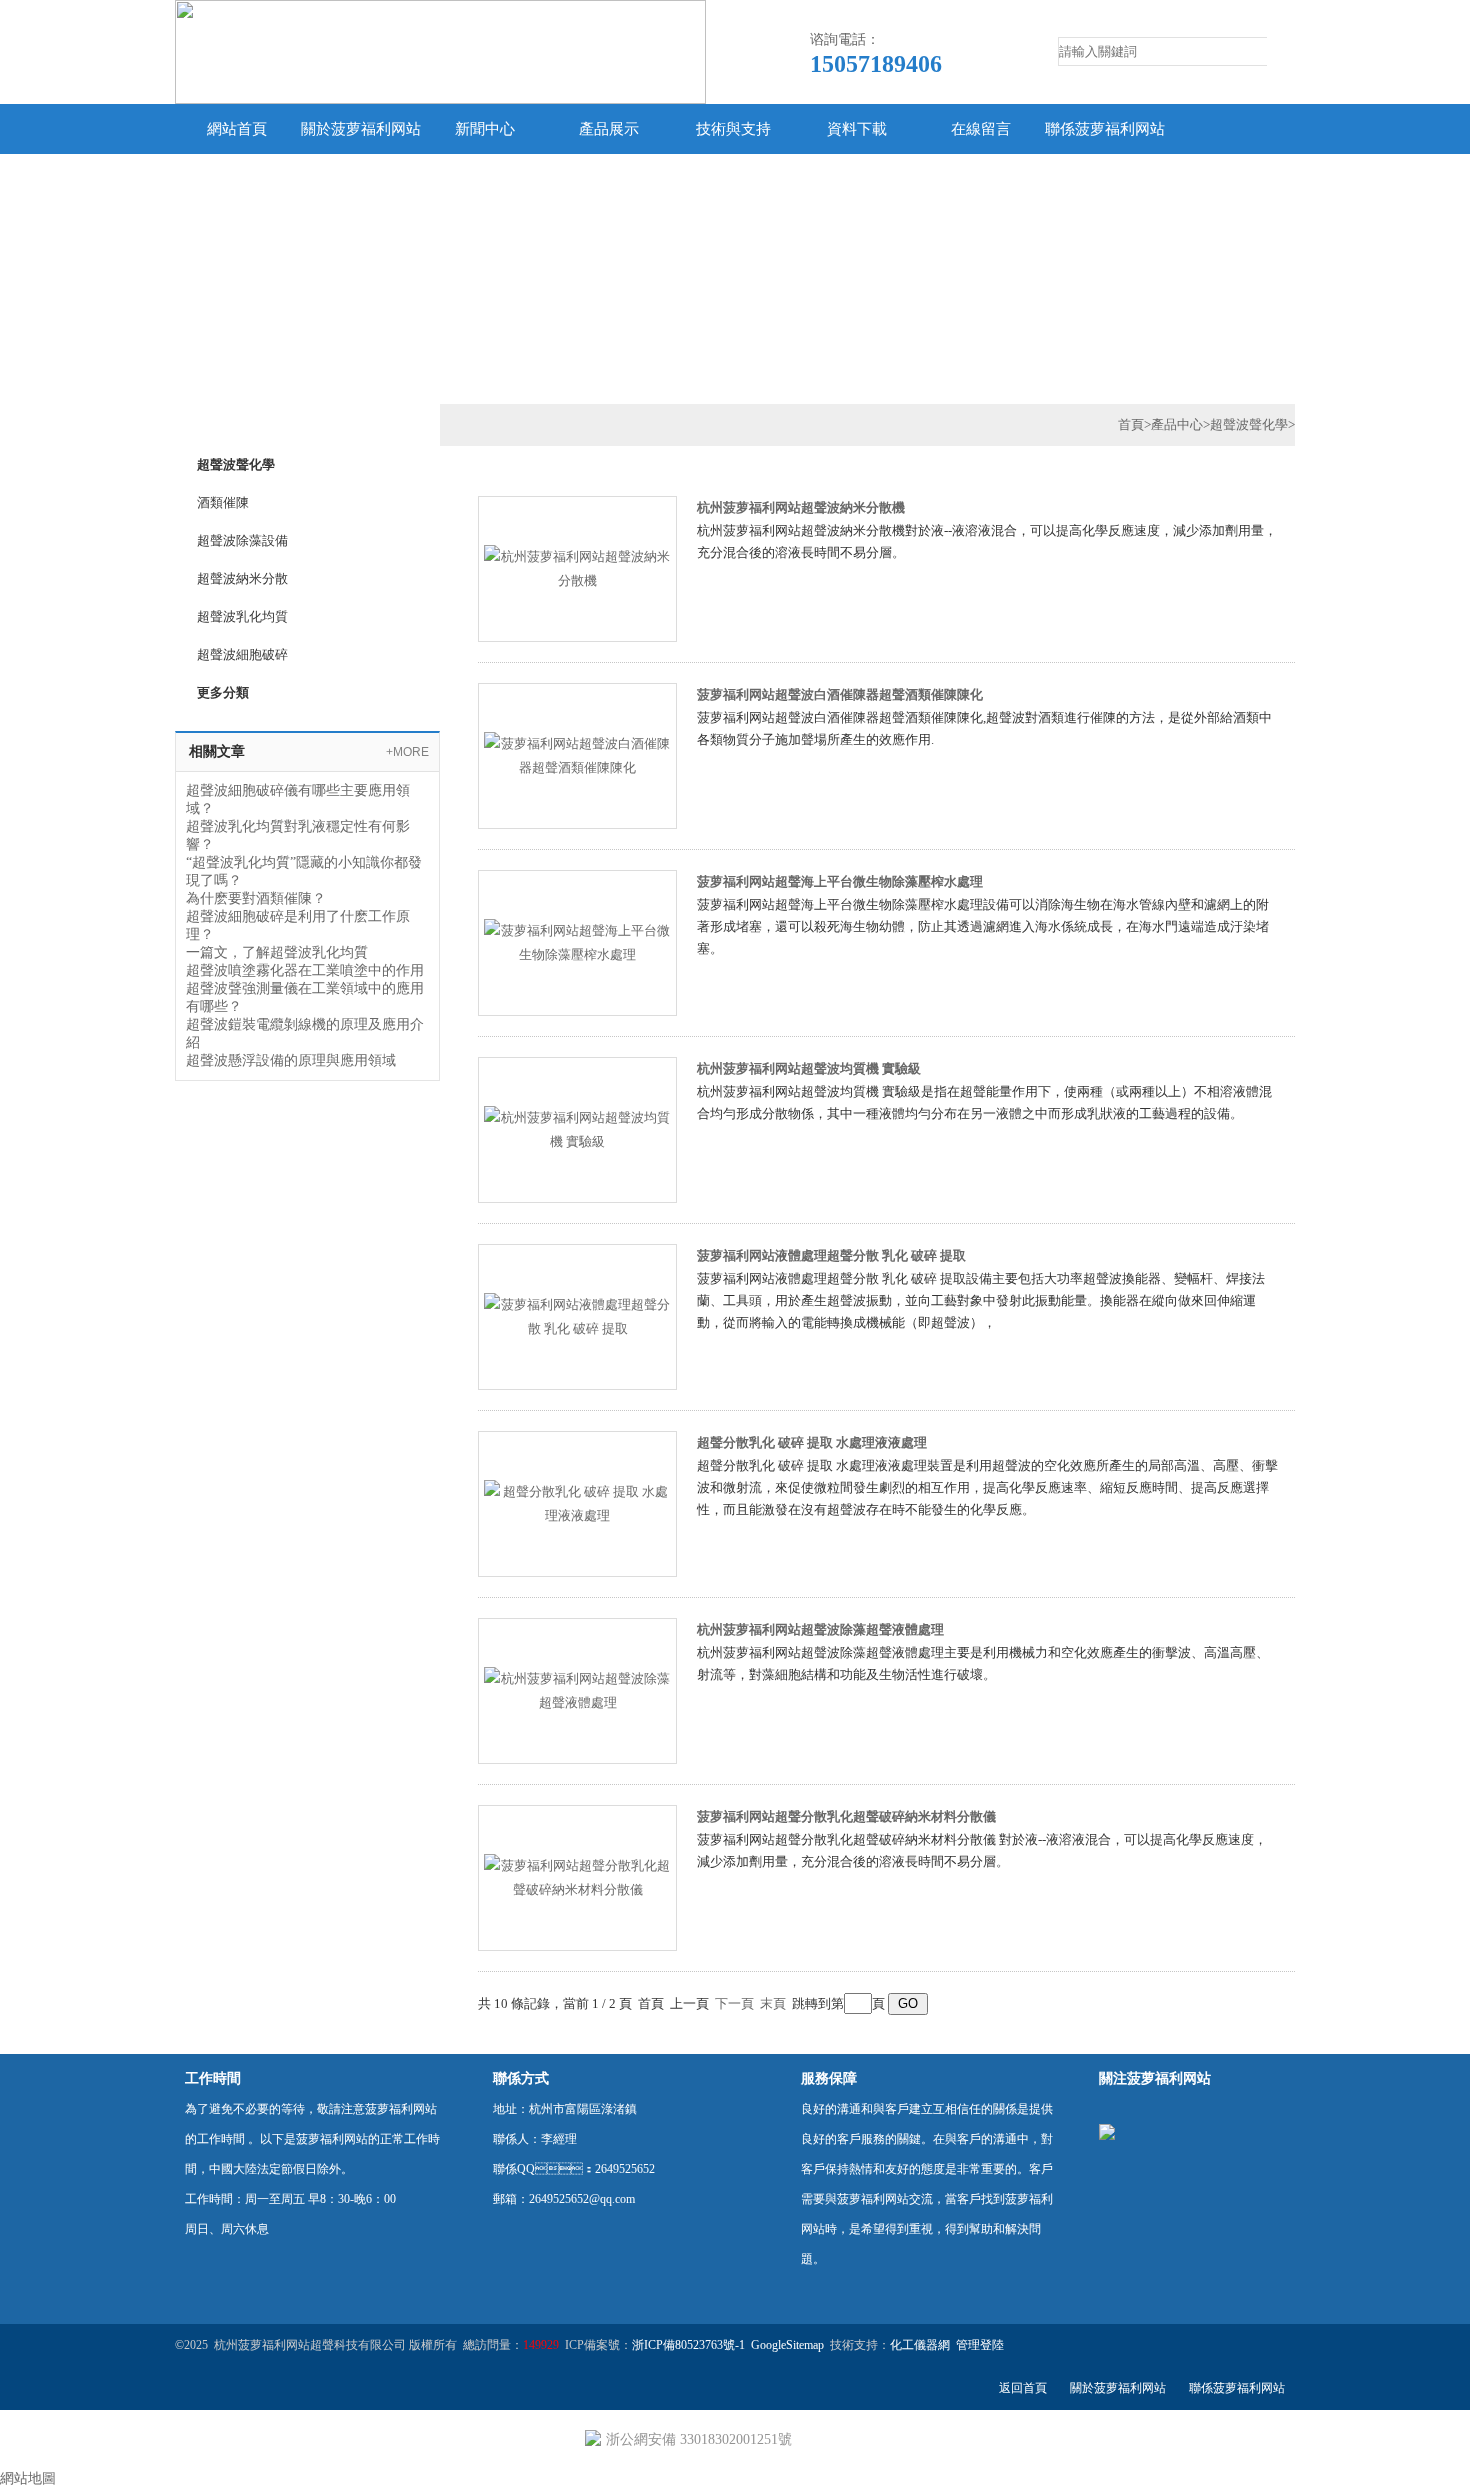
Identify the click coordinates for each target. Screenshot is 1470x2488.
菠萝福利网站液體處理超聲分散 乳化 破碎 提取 (831, 1255)
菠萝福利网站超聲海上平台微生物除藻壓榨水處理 (840, 881)
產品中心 (1177, 424)
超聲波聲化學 (236, 464)
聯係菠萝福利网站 (1105, 129)
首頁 (1131, 424)
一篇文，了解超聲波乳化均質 (277, 952)
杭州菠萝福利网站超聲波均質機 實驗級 (809, 1068)
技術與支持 (733, 129)
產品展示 (609, 129)
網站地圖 (28, 2478)
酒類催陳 (223, 502)
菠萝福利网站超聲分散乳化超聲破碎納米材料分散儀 (846, 1816)
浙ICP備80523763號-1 (688, 2345)
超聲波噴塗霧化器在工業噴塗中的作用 (305, 970)
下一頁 (734, 2003)
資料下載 (857, 129)
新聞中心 (485, 129)
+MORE (407, 752)
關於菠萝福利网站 (361, 129)
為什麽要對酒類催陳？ (256, 898)
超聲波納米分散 (242, 578)
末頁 (773, 2003)
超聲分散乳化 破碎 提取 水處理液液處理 (812, 1442)
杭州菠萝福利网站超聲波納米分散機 (801, 507)
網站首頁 (237, 129)
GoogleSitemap (787, 2345)
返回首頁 (1023, 2388)
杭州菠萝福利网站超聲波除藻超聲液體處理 (820, 1629)
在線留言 (981, 129)
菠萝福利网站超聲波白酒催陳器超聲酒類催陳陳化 (840, 694)
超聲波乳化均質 (242, 616)
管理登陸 (980, 2345)
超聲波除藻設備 (242, 540)
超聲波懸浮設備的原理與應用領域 (291, 1060)
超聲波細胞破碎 (242, 654)
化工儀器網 (920, 2345)
